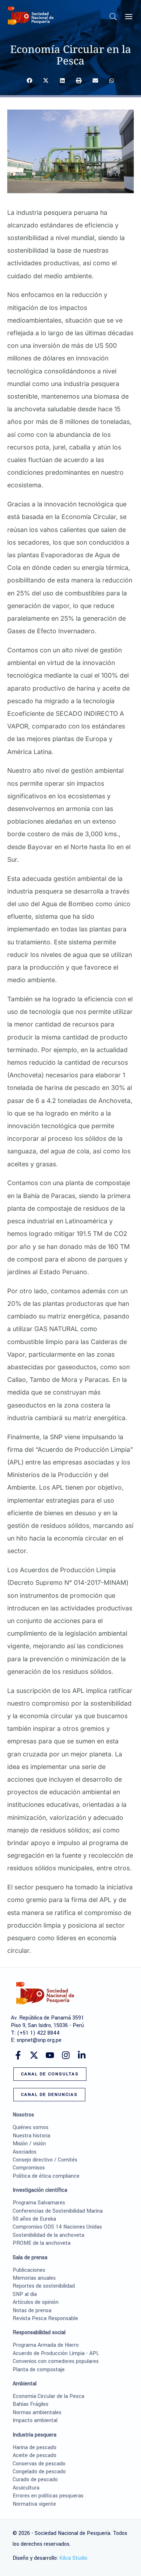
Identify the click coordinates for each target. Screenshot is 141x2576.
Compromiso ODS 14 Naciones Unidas (57, 2227)
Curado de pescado (35, 2480)
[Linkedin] (82, 2055)
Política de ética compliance (46, 2176)
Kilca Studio (73, 2558)
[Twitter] (34, 2055)
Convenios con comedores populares (56, 2361)
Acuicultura (26, 2488)
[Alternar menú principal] (129, 17)
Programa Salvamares (39, 2203)
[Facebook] (18, 2055)
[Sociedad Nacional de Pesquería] (31, 16)
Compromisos (29, 2168)
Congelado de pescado (39, 2472)
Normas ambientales (37, 2413)
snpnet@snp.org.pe (39, 2040)
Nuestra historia (31, 2136)
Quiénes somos (31, 2127)
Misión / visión (29, 2144)
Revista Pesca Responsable (45, 2318)
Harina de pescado (35, 2448)
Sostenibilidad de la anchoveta (48, 2235)
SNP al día (25, 2294)
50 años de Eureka (34, 2219)
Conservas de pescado (39, 2464)
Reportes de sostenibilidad (44, 2286)
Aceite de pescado (35, 2455)
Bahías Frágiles (31, 2404)
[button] (114, 18)
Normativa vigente (34, 2504)
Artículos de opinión (36, 2302)
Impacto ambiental (35, 2420)
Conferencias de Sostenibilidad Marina (58, 2211)
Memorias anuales (34, 2278)
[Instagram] (66, 2055)
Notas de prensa (32, 2311)
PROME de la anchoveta (42, 2243)
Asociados (25, 2152)
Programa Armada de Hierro (46, 2345)
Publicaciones (29, 2270)
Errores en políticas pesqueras (48, 2496)
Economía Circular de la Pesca (48, 2396)
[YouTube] (50, 2055)
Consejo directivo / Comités (45, 2160)
